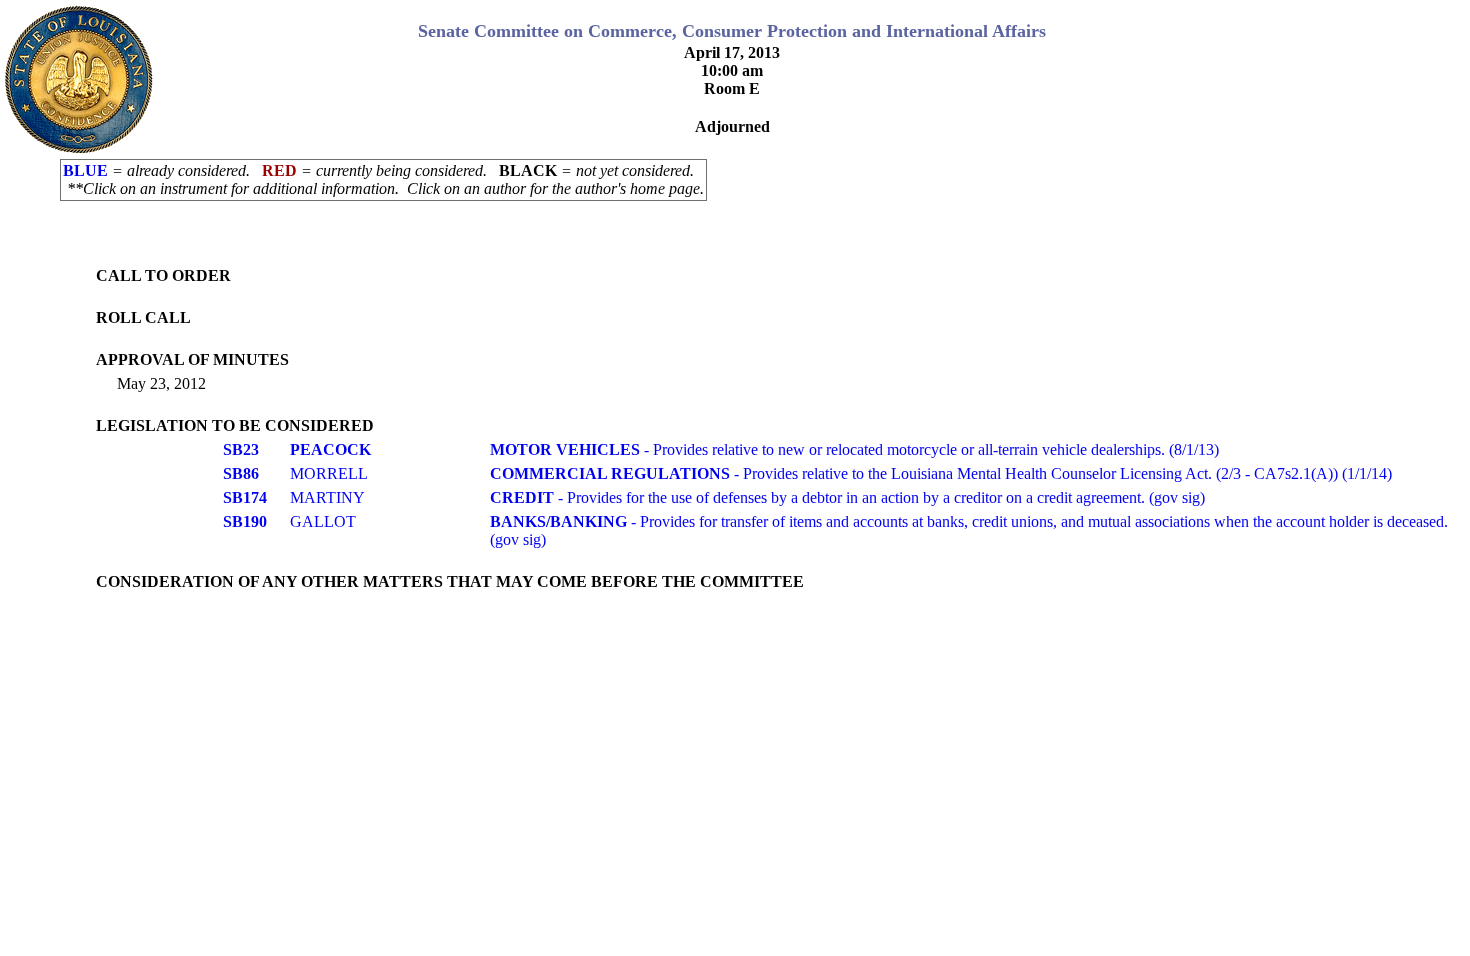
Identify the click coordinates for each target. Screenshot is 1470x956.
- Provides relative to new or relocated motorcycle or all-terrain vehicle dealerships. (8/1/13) (854, 449)
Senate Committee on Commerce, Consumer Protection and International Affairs (732, 31)
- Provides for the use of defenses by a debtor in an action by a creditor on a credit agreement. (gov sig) (847, 497)
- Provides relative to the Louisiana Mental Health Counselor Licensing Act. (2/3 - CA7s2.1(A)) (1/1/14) (941, 473)
